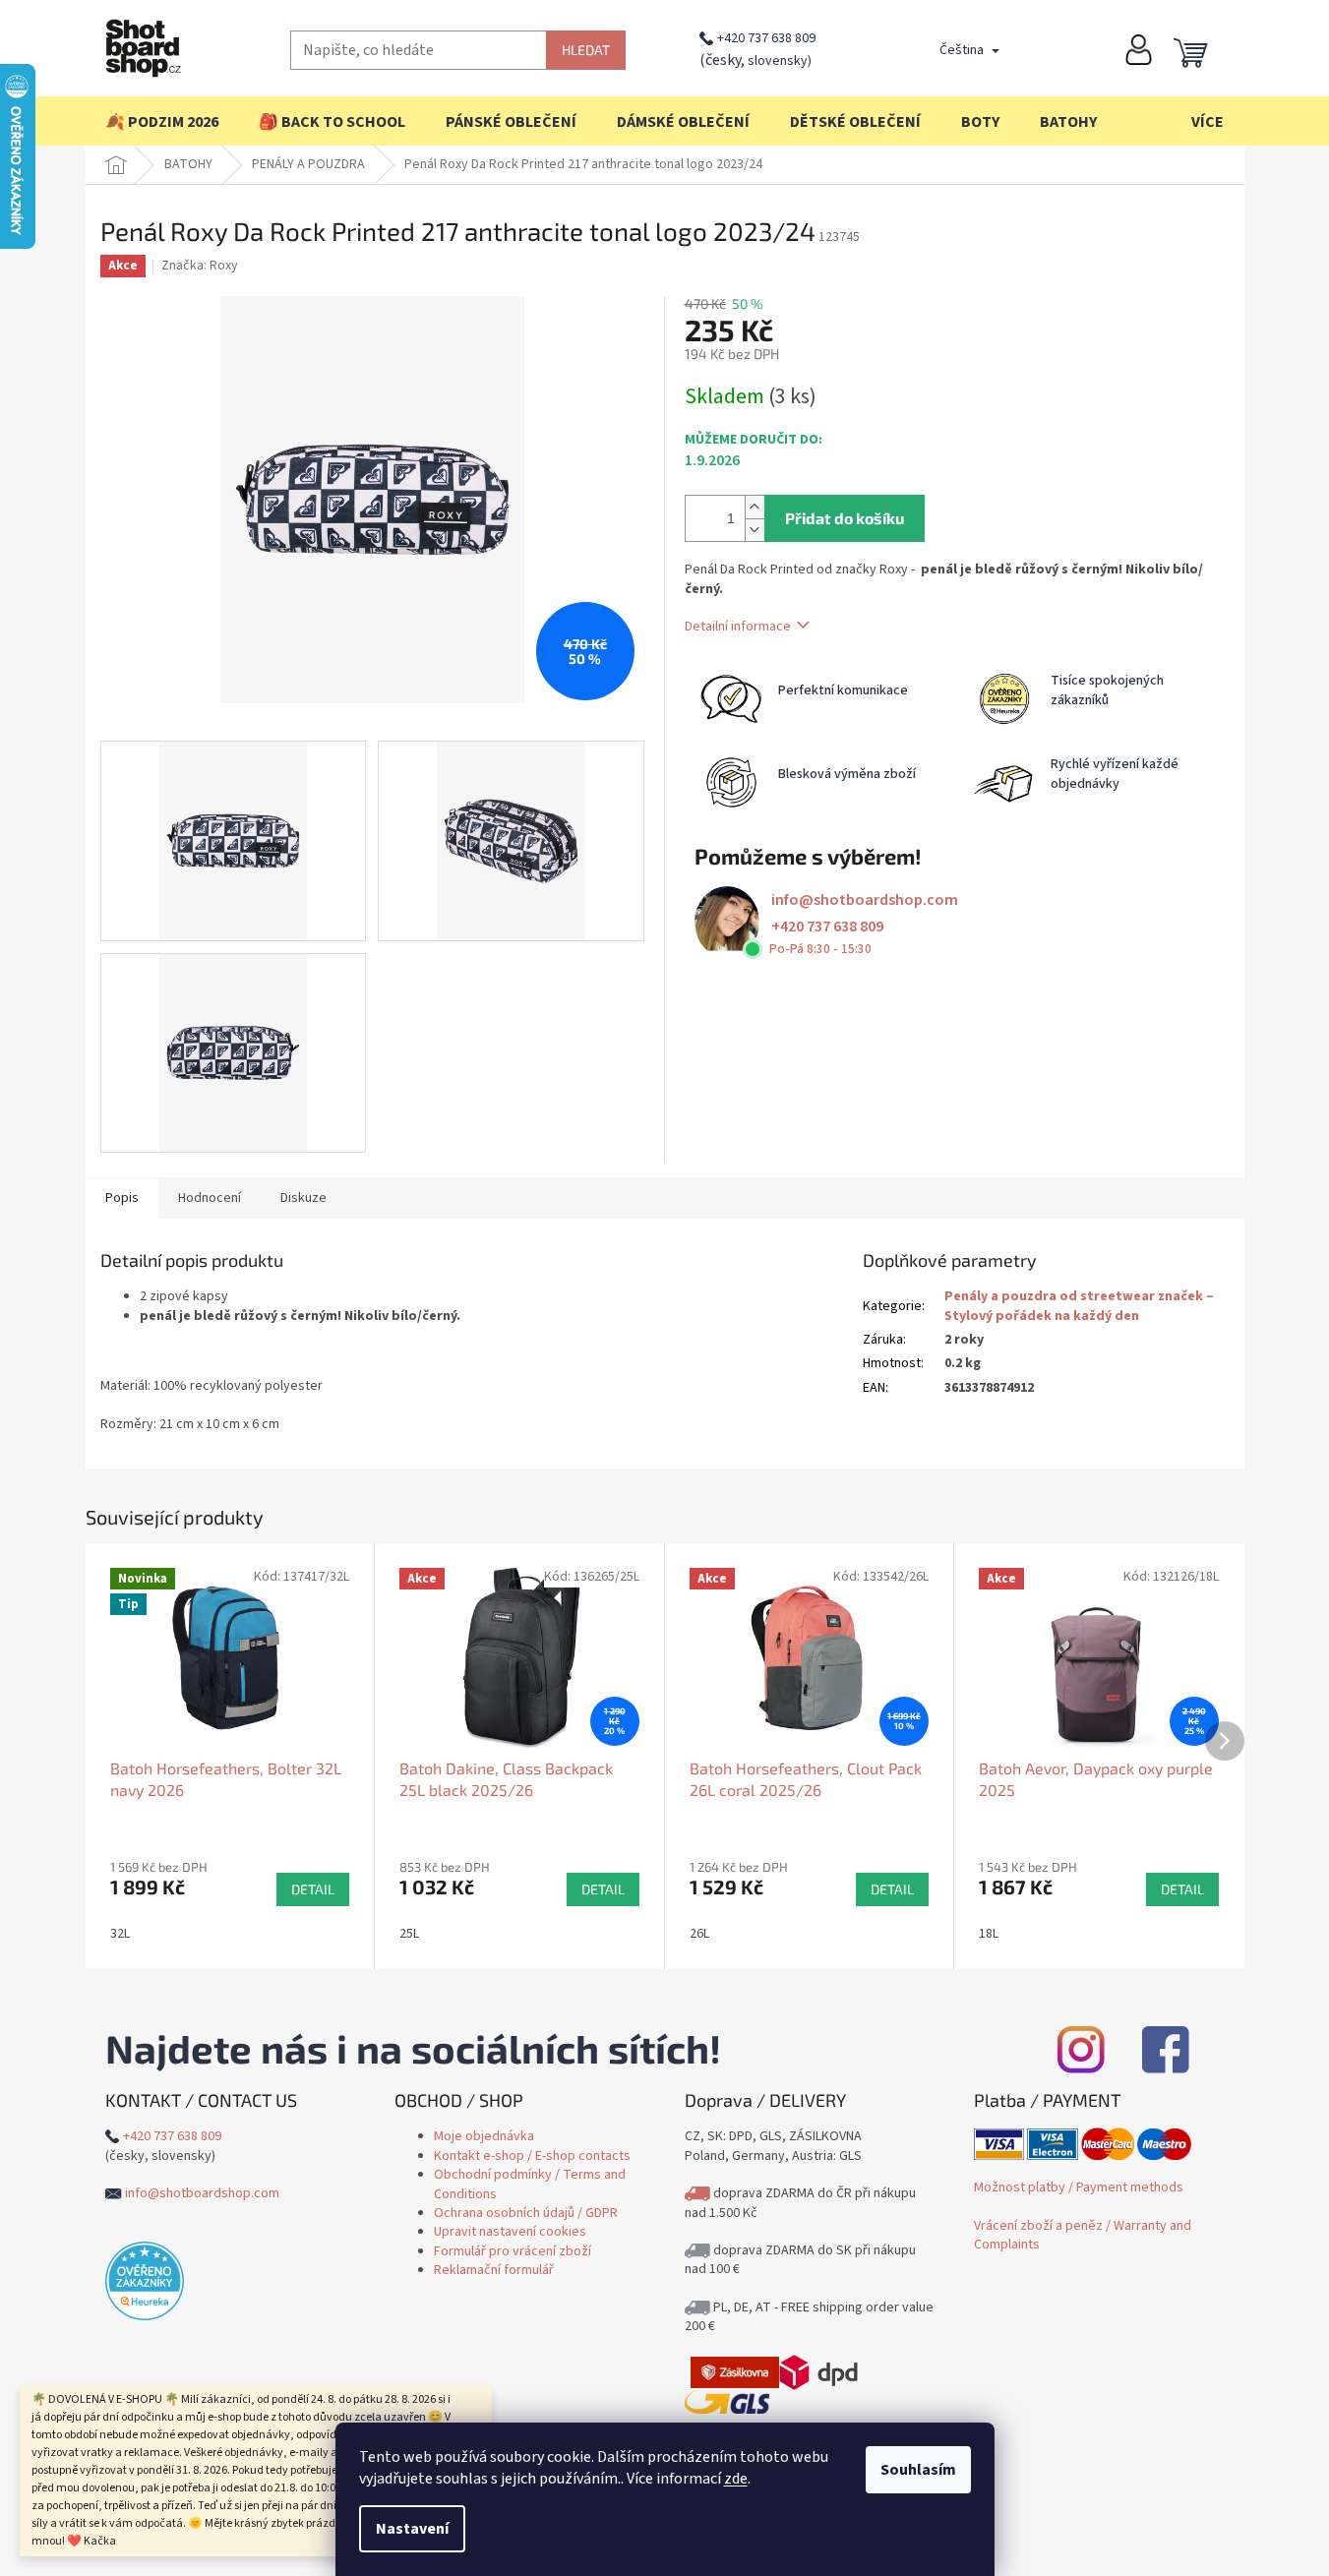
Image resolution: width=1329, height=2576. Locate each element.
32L (120, 1934)
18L (989, 1934)
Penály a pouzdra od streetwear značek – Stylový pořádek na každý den (1079, 1306)
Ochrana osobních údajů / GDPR (526, 2213)
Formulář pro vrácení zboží (513, 2251)
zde (736, 2479)
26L (699, 1934)
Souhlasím (918, 2470)
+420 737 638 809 (766, 38)
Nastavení (412, 2529)
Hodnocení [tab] (210, 1198)
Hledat (586, 50)
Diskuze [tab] (303, 1198)
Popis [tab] (122, 1198)
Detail (313, 1889)
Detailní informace (738, 627)
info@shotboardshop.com (865, 900)
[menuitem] (162, 122)
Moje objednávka (484, 2136)
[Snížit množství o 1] (755, 530)
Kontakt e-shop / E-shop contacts (532, 2156)
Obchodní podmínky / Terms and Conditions (530, 2184)
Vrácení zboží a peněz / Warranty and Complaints (1083, 2235)
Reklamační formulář (494, 2270)
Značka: (200, 266)
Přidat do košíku (845, 518)
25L (409, 1934)
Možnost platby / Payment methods (1079, 2187)
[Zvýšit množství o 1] (755, 507)
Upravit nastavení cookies (510, 2232)
